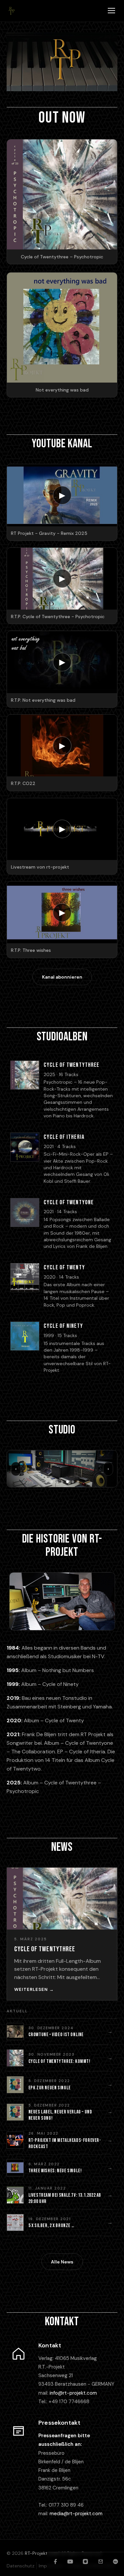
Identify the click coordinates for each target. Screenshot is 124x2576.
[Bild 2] (52, 1482)
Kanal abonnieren (62, 977)
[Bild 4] (62, 1482)
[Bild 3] (57, 1482)
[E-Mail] (101, 2561)
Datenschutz (21, 2566)
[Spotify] (115, 2561)
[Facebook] (55, 2561)
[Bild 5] (67, 1482)
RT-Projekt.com (42, 2553)
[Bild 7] (78, 1482)
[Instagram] (85, 2561)
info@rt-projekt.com (73, 2393)
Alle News (62, 2262)
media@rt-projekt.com (76, 2514)
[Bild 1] (46, 1482)
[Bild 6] (73, 1482)
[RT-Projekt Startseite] (11, 11)
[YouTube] (70, 2561)
